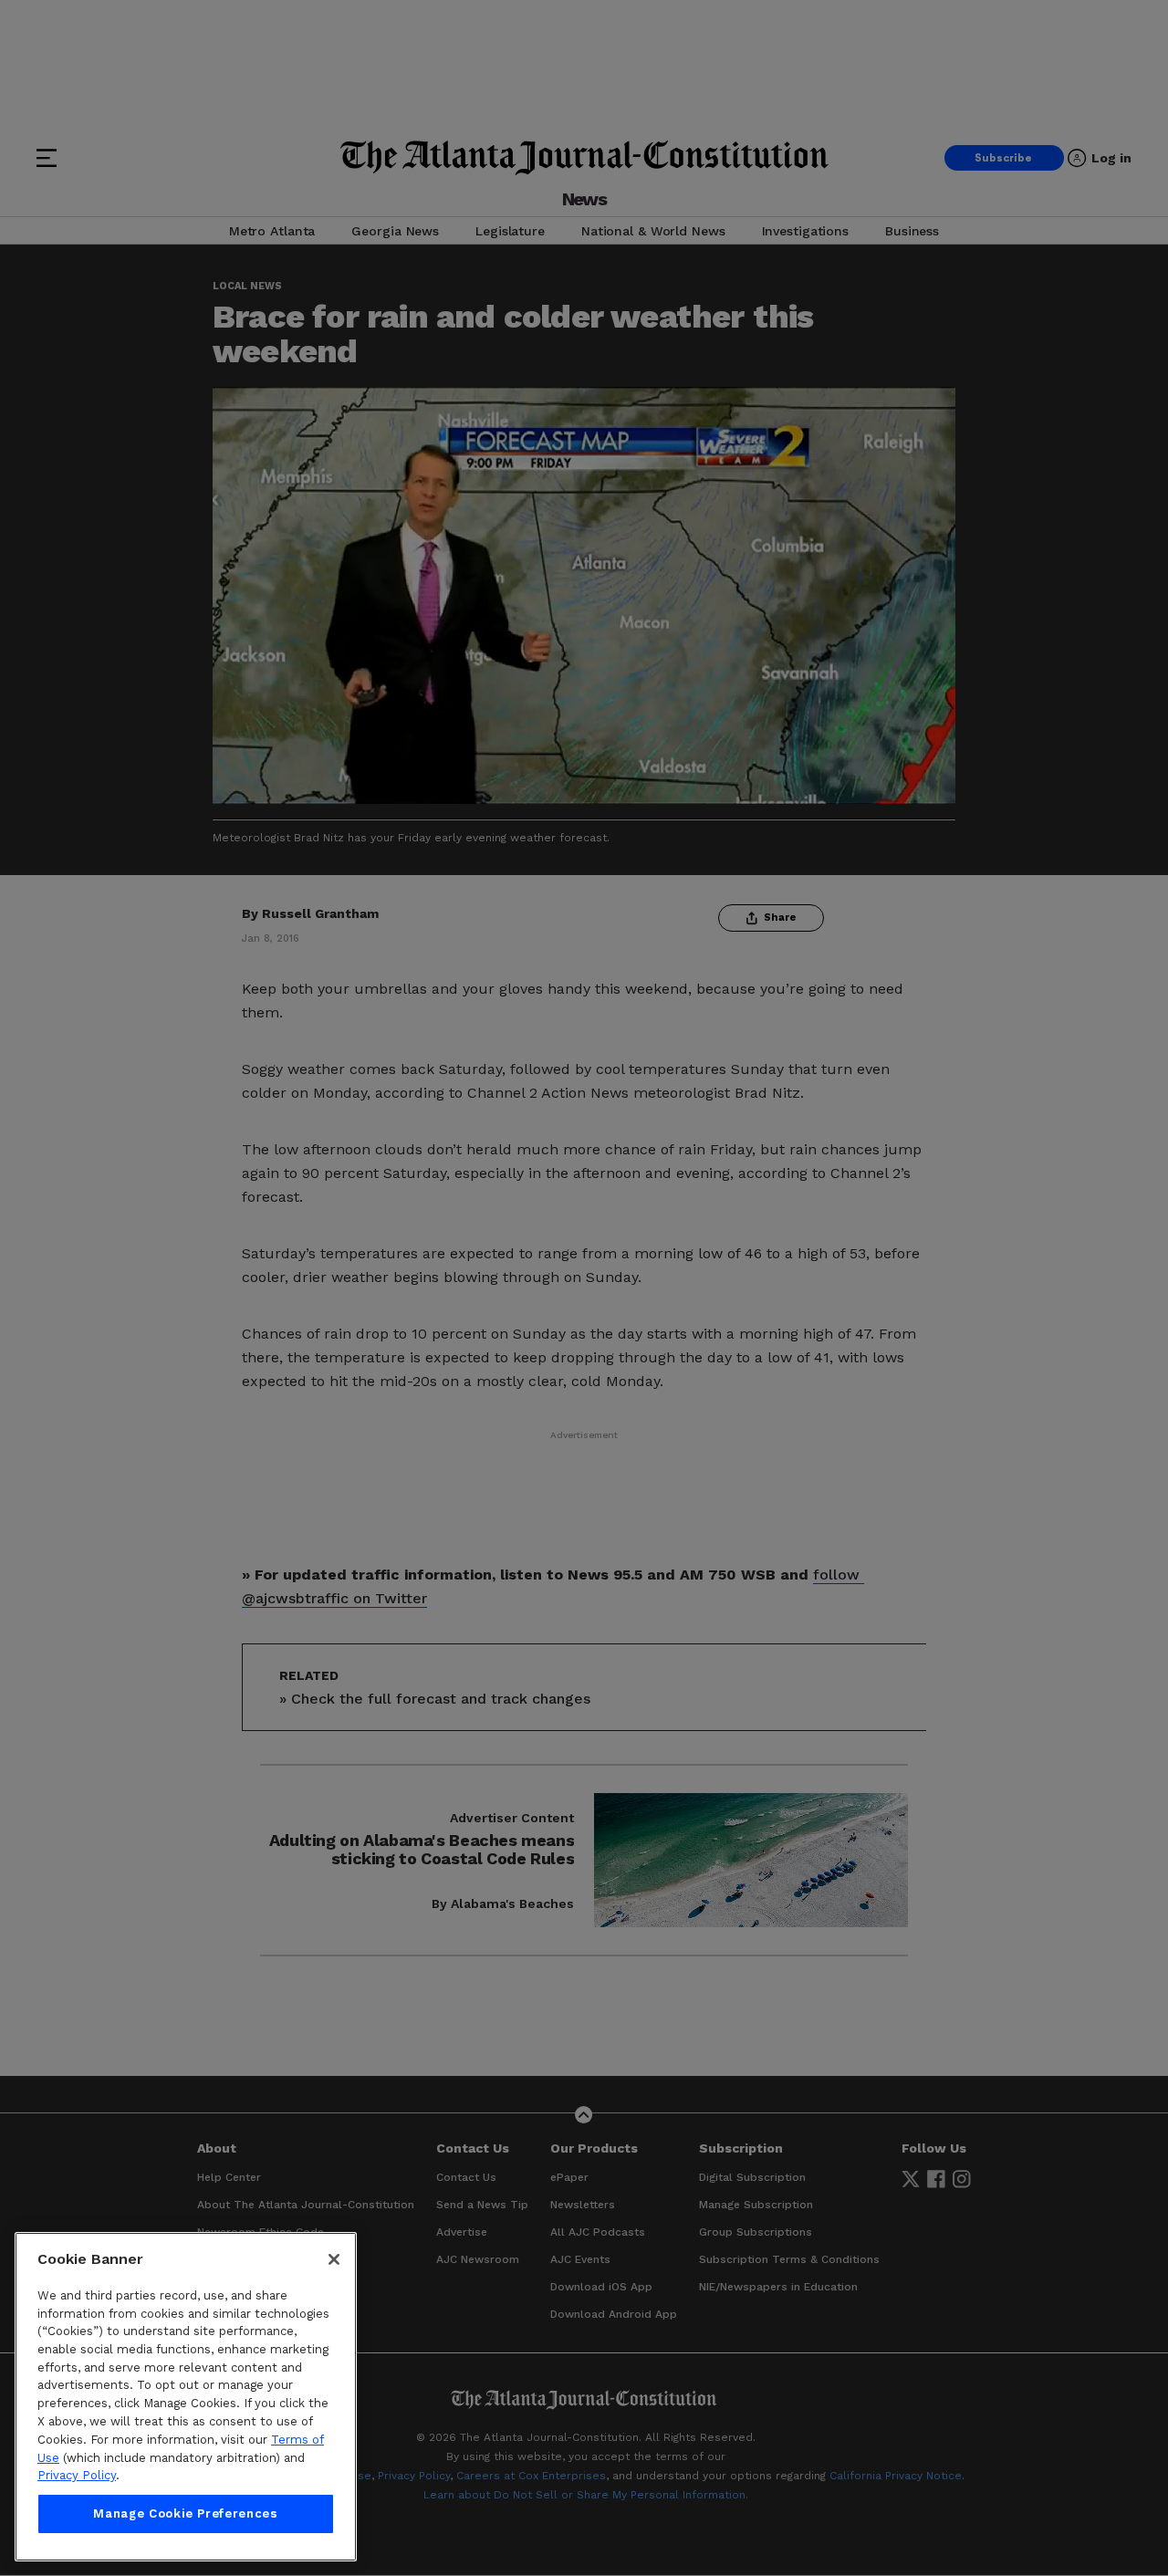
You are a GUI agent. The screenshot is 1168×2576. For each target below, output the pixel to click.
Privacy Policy (77, 2475)
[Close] (334, 2259)
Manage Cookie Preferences (185, 2513)
